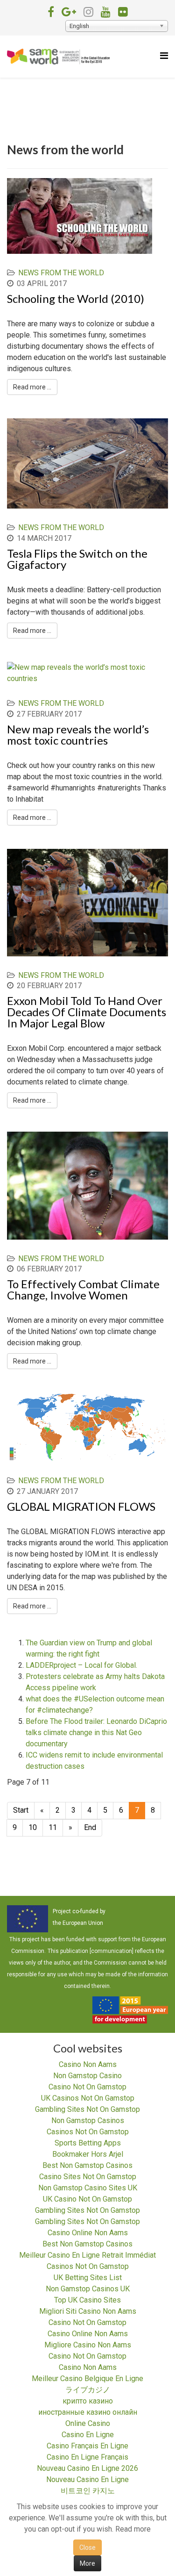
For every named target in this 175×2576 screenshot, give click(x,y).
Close (87, 2547)
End (90, 1827)
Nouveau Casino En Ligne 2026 (87, 2468)
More (87, 2563)
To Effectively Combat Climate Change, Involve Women (83, 1289)
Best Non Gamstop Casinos (87, 2165)
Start (21, 1810)
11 (53, 1827)
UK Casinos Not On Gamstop (88, 2098)
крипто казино (88, 2401)
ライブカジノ (88, 2390)
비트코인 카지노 (88, 2491)
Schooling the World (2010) (76, 298)
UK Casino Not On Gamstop (87, 2199)
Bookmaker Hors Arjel (88, 2154)
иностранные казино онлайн (88, 2412)
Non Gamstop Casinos (88, 2120)
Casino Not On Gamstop (87, 2087)
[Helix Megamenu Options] (164, 56)
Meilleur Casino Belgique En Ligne (87, 2379)
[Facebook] (51, 12)
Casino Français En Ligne (87, 2446)
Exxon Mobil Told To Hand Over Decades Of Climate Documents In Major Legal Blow (87, 1012)
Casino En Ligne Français (87, 2457)
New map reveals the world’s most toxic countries (78, 735)
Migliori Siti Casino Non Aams (88, 2311)
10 (33, 1827)
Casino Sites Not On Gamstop (88, 2177)
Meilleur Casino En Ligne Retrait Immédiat (87, 2255)
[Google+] (69, 12)
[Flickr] (123, 12)
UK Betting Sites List (88, 2278)
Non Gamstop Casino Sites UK (88, 2188)
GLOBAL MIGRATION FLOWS (81, 1506)
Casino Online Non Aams (88, 2233)
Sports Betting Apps (88, 2143)
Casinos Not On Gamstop (88, 2132)
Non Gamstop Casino (87, 2076)
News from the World (61, 273)
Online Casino (88, 2423)
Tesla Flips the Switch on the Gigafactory (77, 559)
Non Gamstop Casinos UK (88, 2289)
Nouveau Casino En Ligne (87, 2479)
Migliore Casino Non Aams (88, 2345)
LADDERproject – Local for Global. (81, 1665)
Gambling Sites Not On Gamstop (87, 2109)
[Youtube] (106, 12)
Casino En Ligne (88, 2435)
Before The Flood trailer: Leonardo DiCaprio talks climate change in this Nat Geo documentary (96, 1733)
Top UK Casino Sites (87, 2300)
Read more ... (32, 387)
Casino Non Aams (88, 2064)
